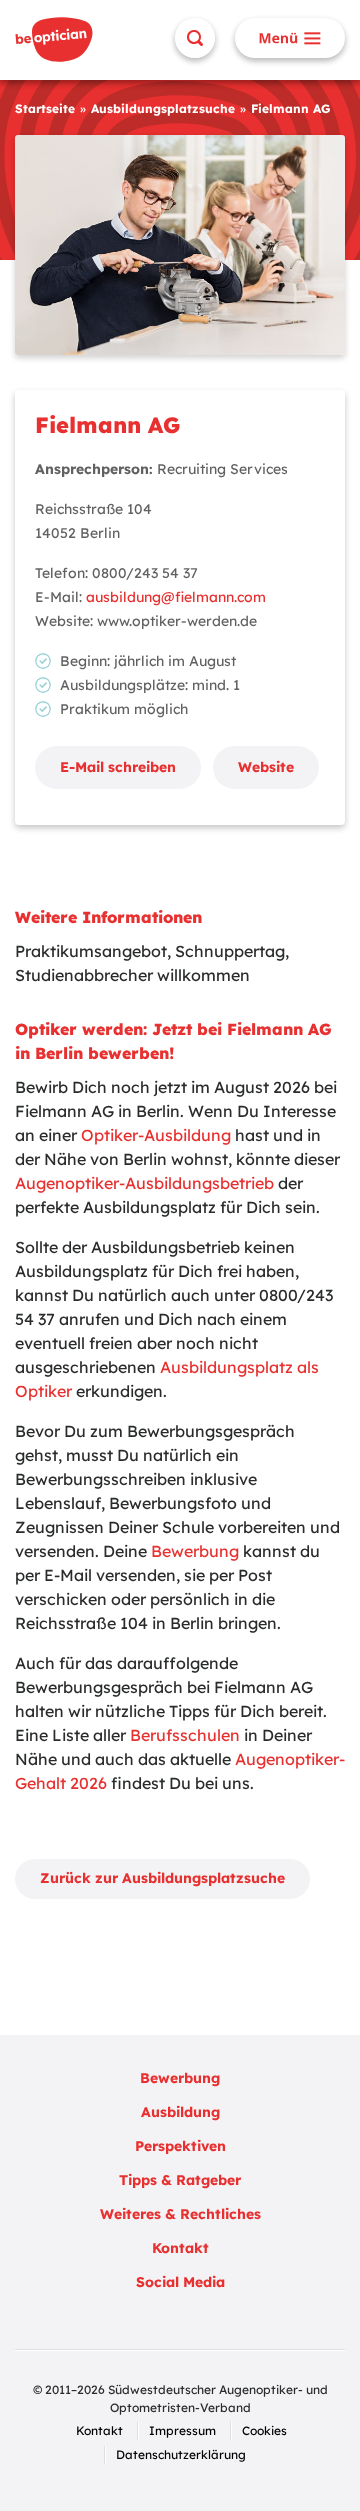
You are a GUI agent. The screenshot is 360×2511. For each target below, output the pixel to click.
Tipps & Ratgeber (180, 2180)
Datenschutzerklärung (181, 2454)
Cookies (264, 2430)
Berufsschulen (185, 1735)
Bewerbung (195, 1551)
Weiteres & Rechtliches (180, 2214)
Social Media (180, 2282)
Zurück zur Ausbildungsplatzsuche (162, 1878)
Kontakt (180, 2248)
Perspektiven (180, 2146)
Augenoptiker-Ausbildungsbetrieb (144, 1183)
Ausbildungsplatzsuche (163, 108)
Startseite (45, 108)
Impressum (182, 2430)
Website (266, 767)
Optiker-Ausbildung (156, 1135)
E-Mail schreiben (118, 767)
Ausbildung (180, 2112)
